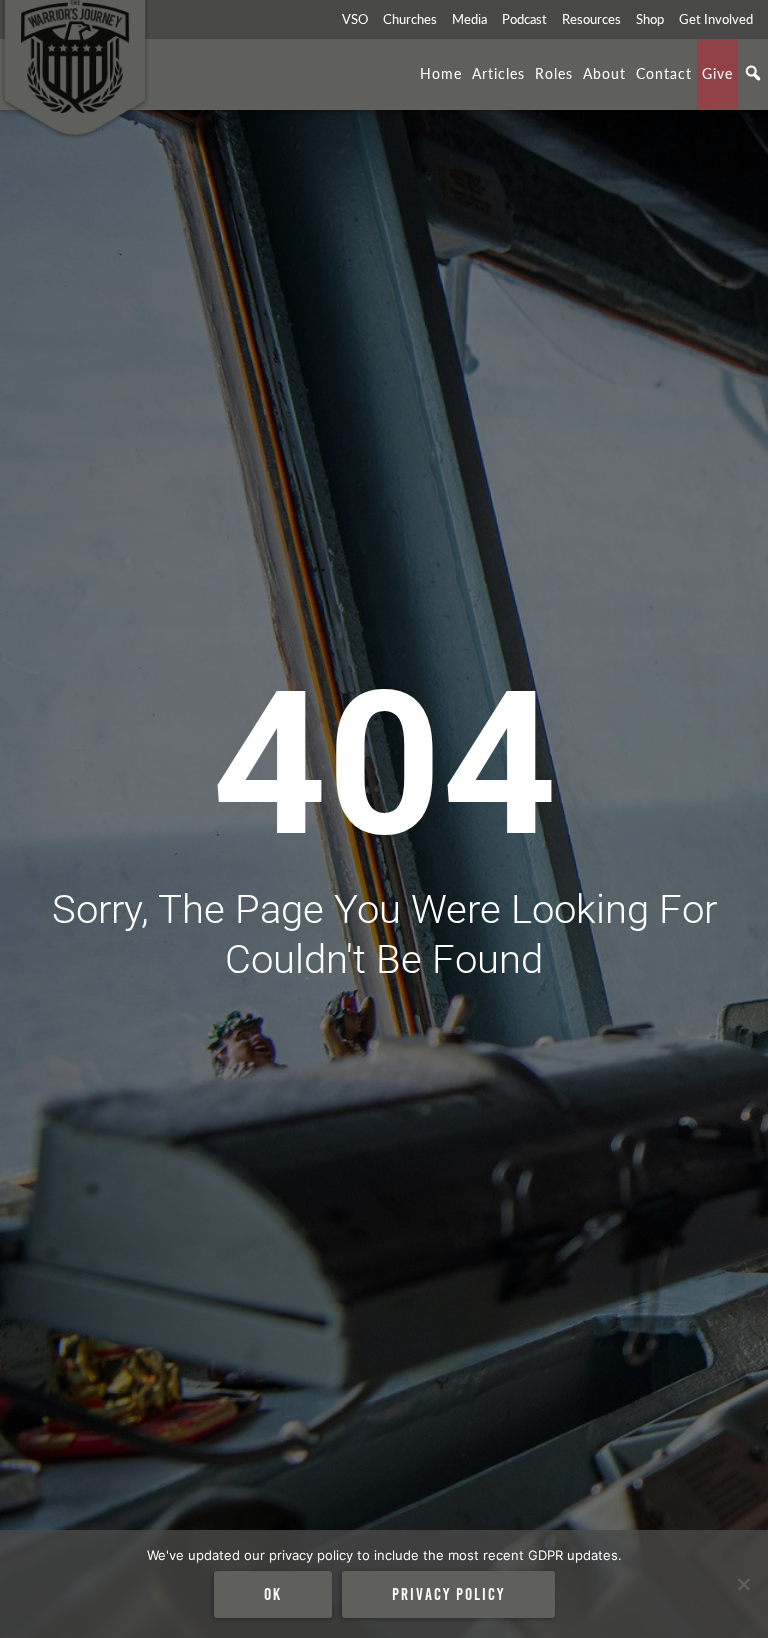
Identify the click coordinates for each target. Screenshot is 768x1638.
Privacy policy (448, 1594)
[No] (743, 1584)
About (604, 73)
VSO (355, 19)
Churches (410, 19)
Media (469, 19)
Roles (554, 73)
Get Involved (716, 19)
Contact (664, 73)
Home (441, 73)
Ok (273, 1594)
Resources (591, 19)
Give (717, 73)
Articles (498, 73)
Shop (650, 19)
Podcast (524, 19)
